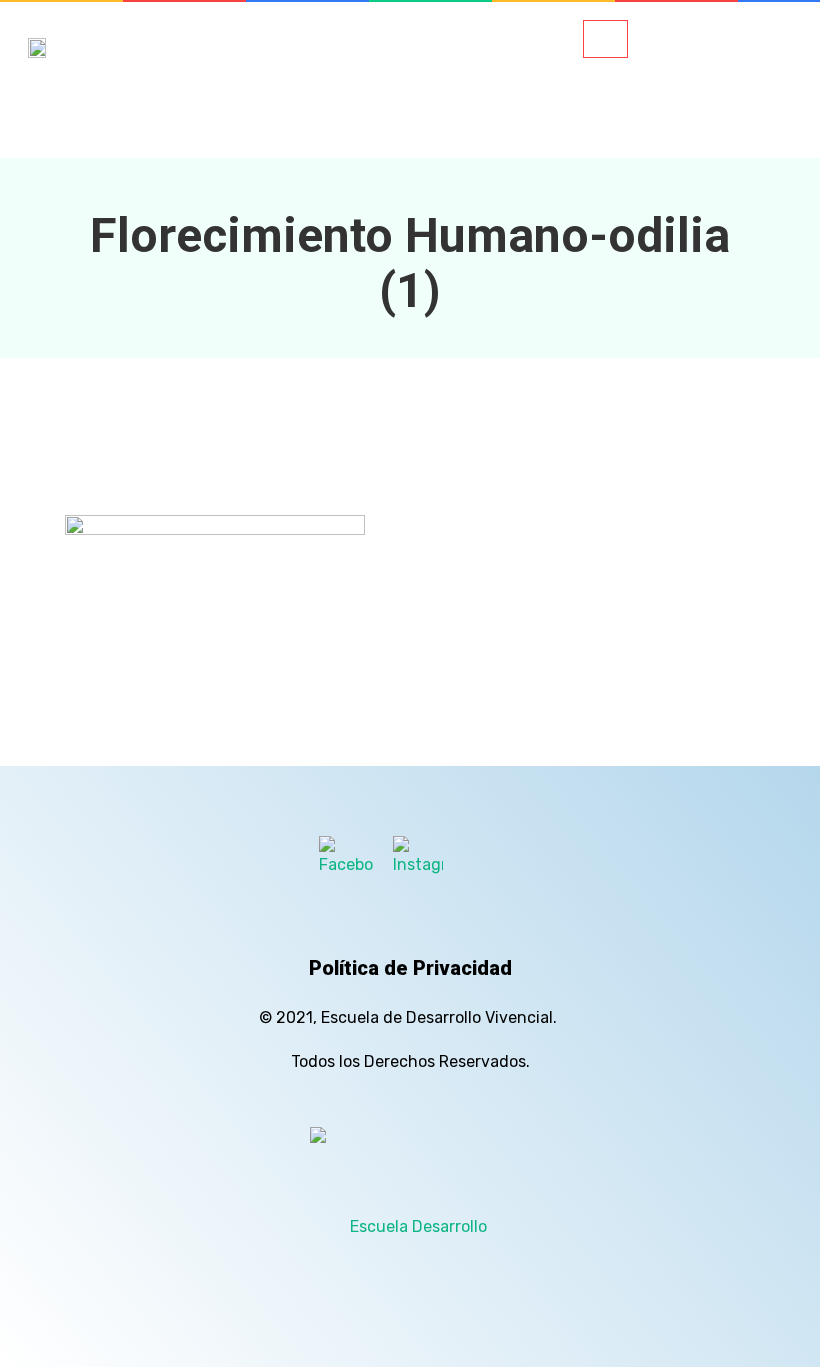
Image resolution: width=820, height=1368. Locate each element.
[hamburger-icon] (605, 39)
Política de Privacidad (410, 968)
